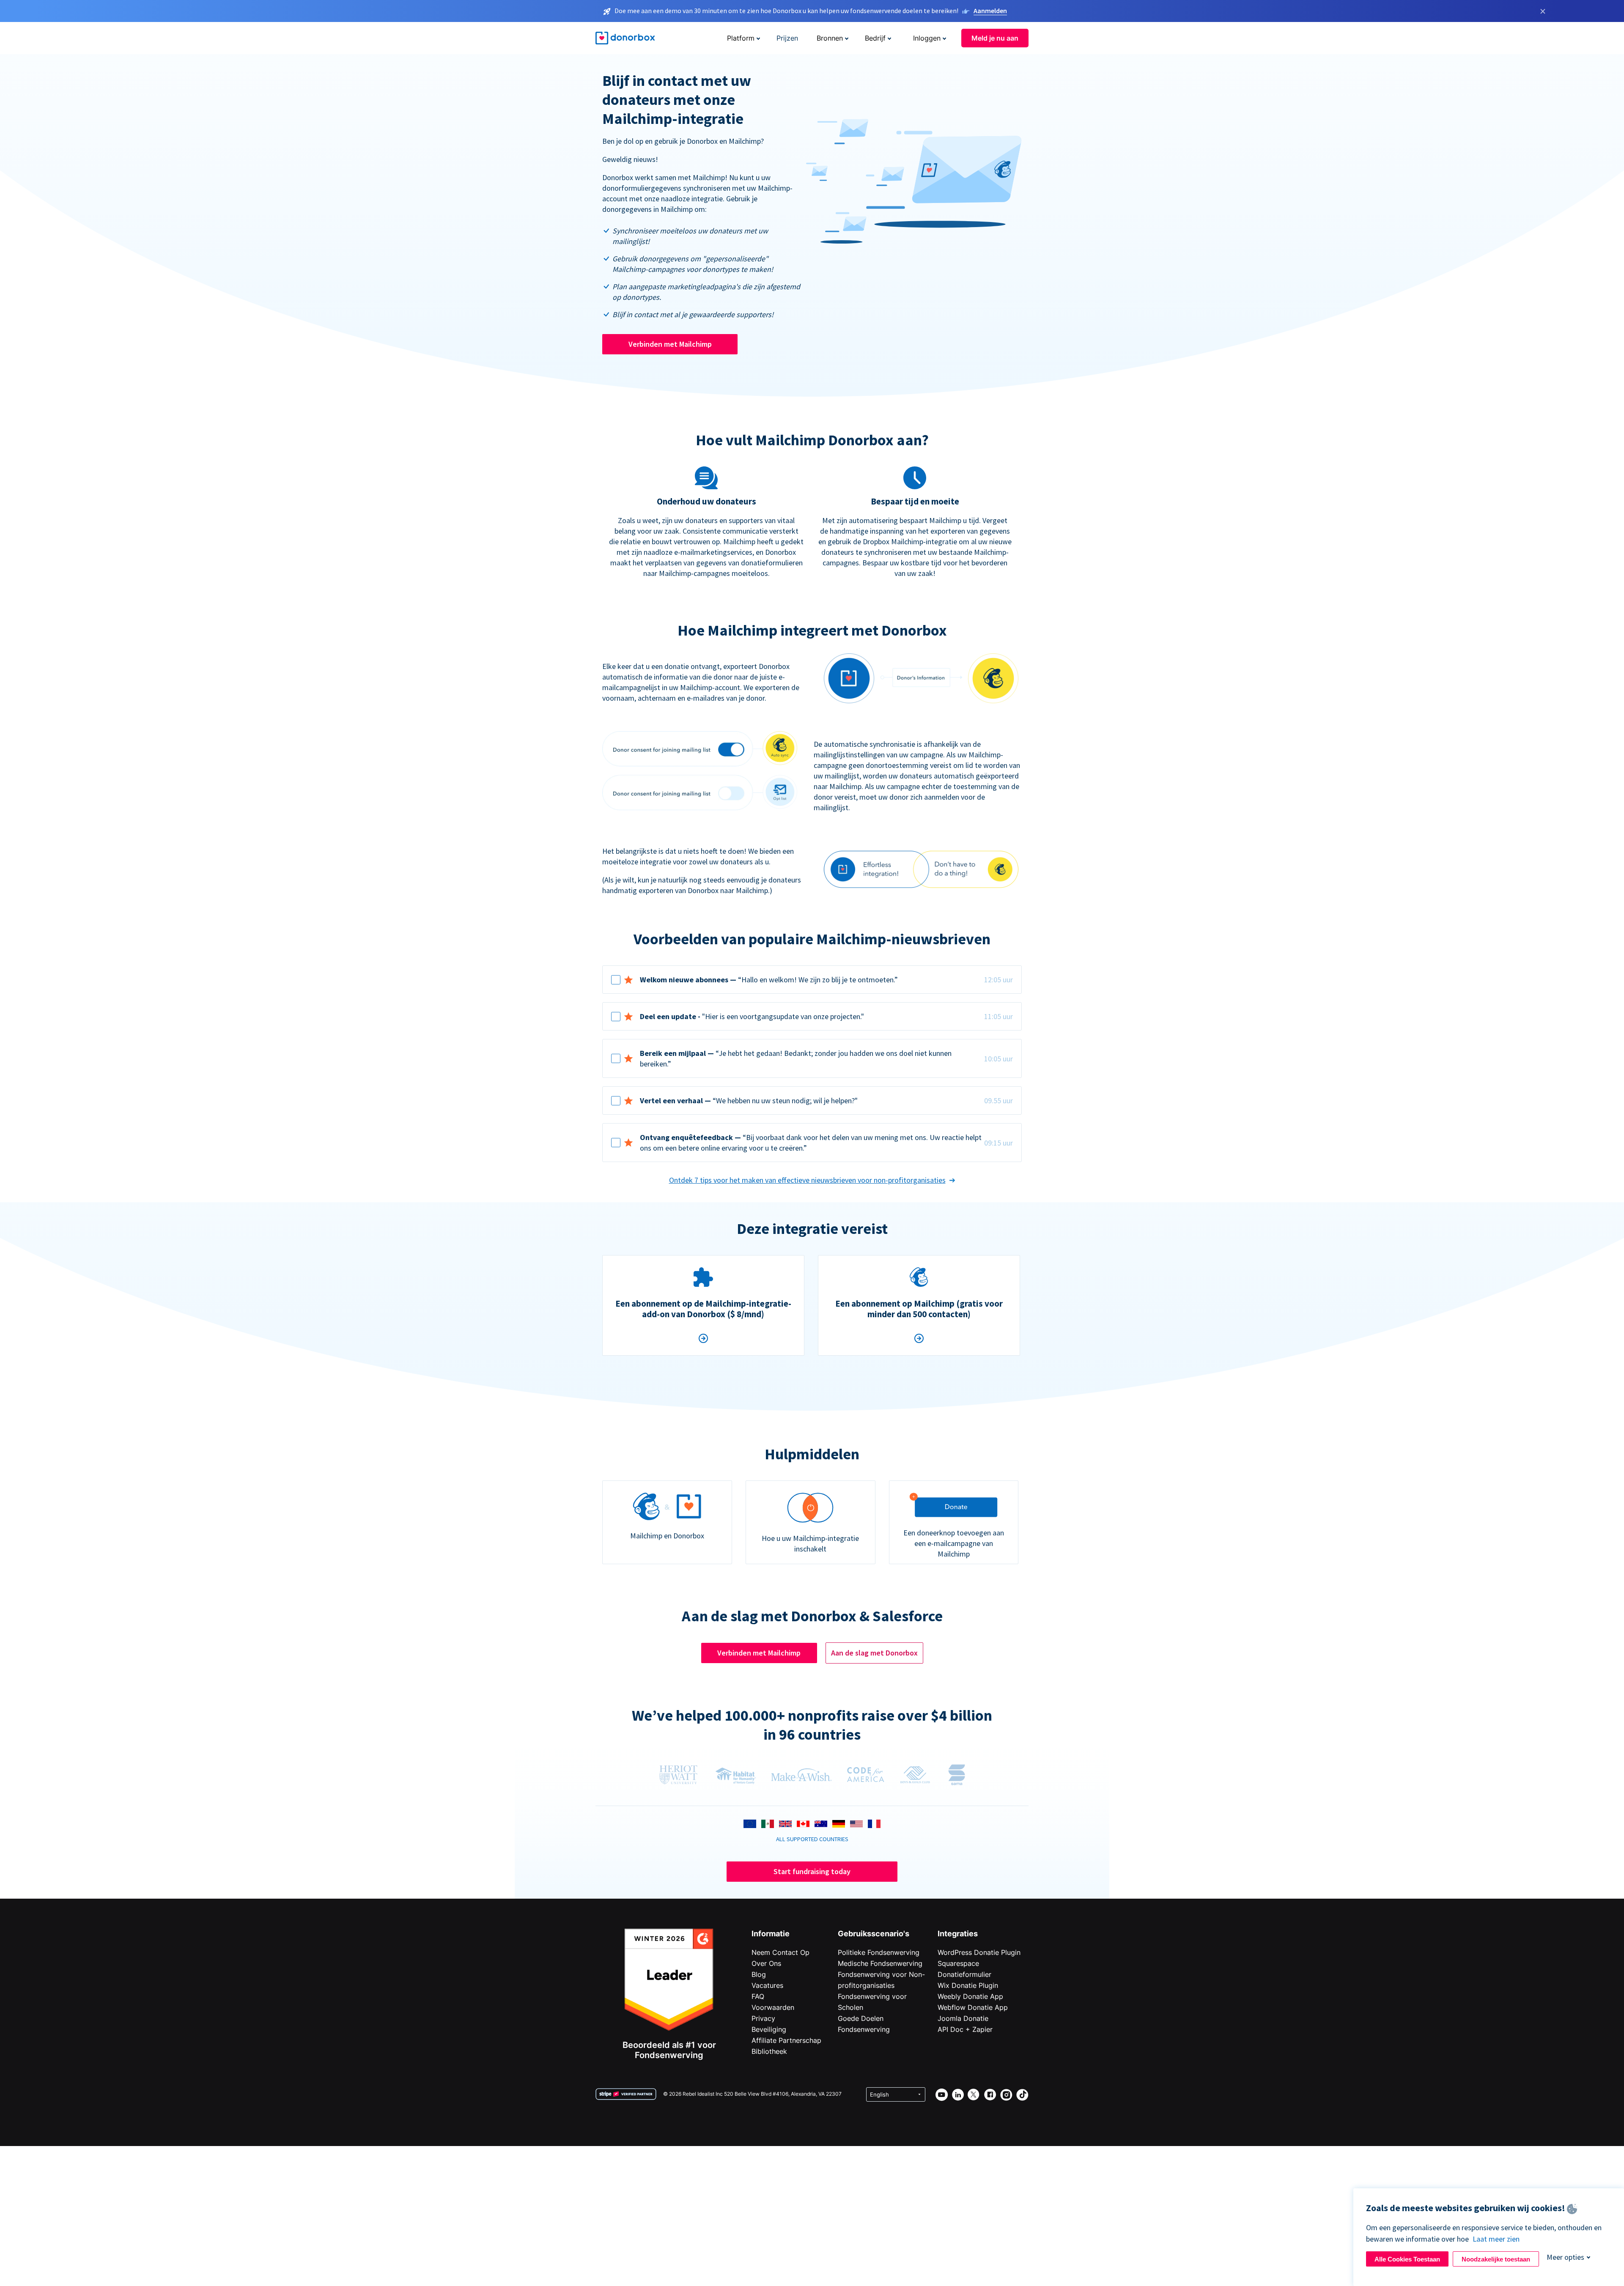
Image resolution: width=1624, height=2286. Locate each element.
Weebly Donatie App (970, 1996)
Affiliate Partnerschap (786, 2040)
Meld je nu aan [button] (995, 38)
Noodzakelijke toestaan (1496, 2259)
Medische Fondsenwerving (880, 1963)
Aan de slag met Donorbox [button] (874, 1653)
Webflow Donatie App (973, 2007)
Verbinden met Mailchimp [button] (670, 344)
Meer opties (1565, 2257)
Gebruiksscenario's (874, 1934)
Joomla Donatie (963, 2018)
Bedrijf (875, 38)
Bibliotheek (769, 2051)
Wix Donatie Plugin (968, 1985)
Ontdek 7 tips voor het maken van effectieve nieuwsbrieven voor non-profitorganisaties (807, 1180)
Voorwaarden (773, 2007)
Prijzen (787, 38)
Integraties (958, 1934)
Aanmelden (990, 11)
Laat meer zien (1496, 2239)
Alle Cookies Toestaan (1407, 2259)
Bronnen (830, 38)
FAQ (758, 1996)
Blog (759, 1974)
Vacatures (767, 1985)
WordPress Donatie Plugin (979, 1952)
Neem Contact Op (780, 1952)
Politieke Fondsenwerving (879, 1952)
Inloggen (927, 38)
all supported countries (812, 1839)
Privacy (763, 2018)
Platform (741, 38)
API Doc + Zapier (965, 2029)
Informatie (771, 1934)
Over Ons (766, 1963)
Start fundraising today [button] (812, 1871)
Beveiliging (769, 2029)
